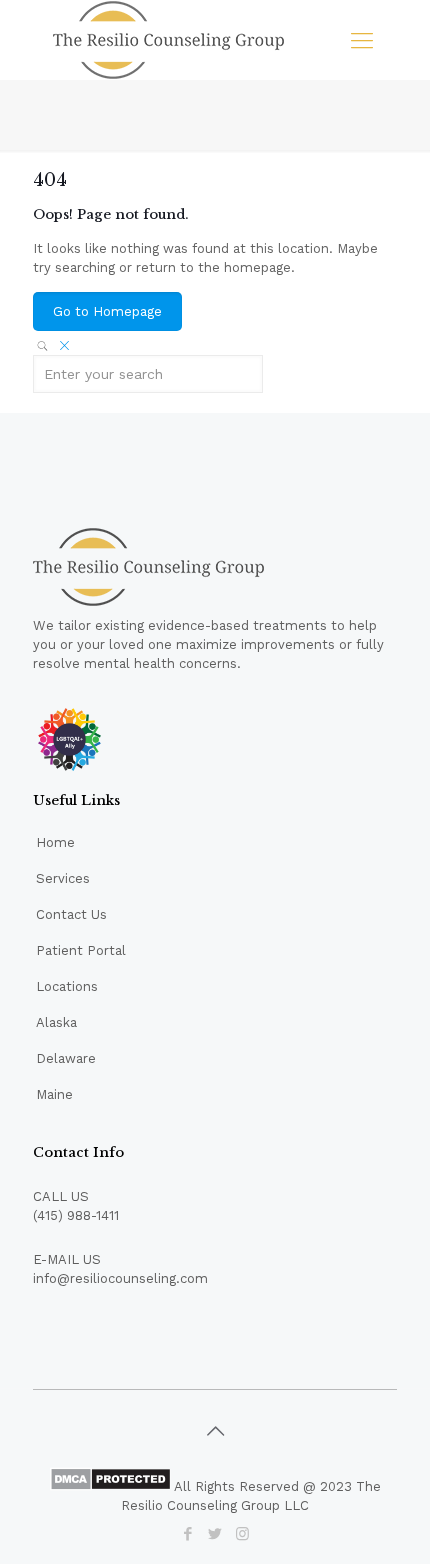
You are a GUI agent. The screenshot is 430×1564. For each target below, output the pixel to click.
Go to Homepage (107, 311)
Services (63, 878)
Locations (67, 986)
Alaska (56, 1022)
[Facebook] (188, 1534)
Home (55, 842)
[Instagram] (242, 1534)
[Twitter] (215, 1534)
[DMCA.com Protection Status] (110, 1486)
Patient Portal (81, 950)
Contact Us (71, 914)
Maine (54, 1094)
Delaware (66, 1058)
